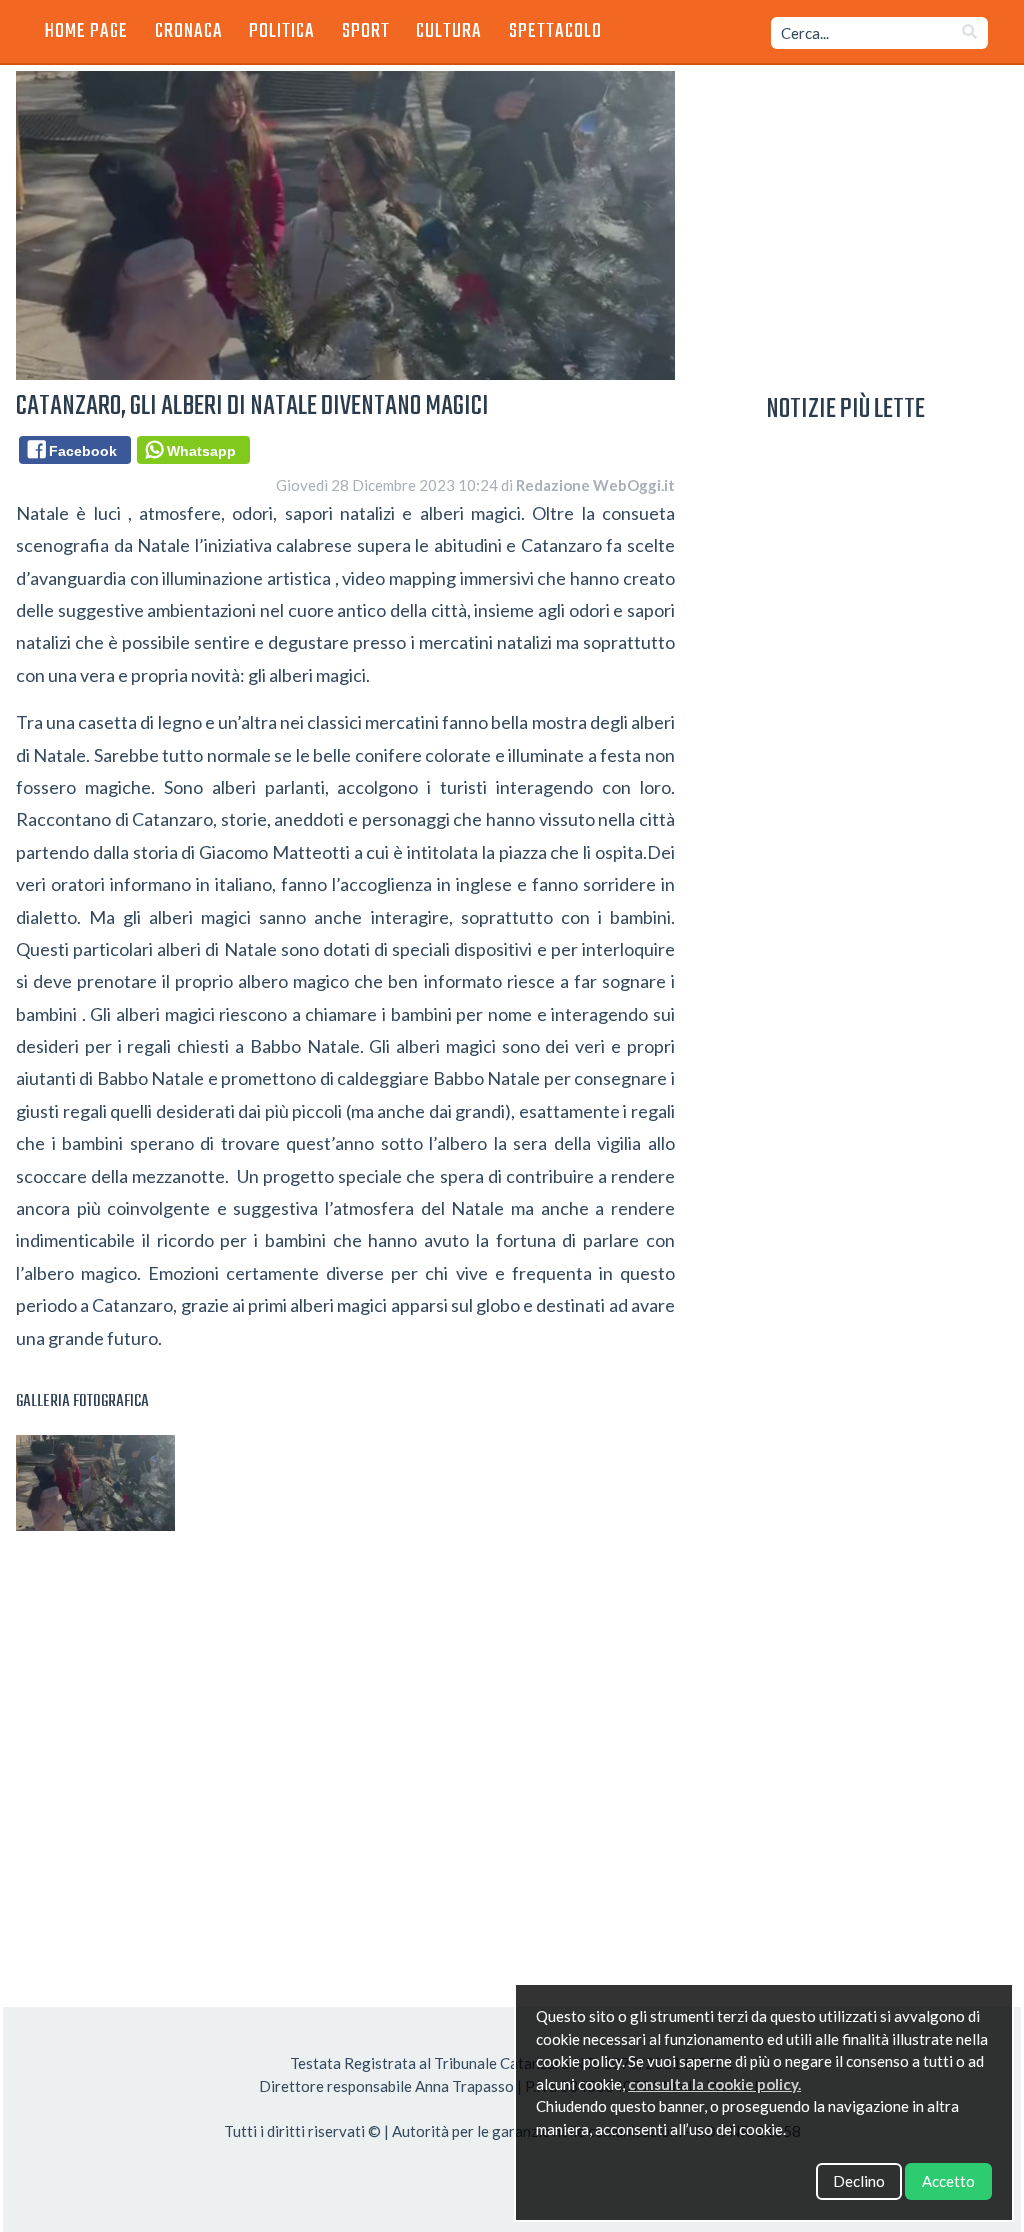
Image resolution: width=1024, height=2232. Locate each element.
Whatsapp (197, 451)
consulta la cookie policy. (714, 2084)
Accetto (948, 2181)
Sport (366, 31)
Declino (859, 2181)
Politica (282, 31)
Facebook (79, 451)
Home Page (86, 31)
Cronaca (189, 31)
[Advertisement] (345, 1756)
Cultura (449, 31)
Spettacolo (555, 31)
